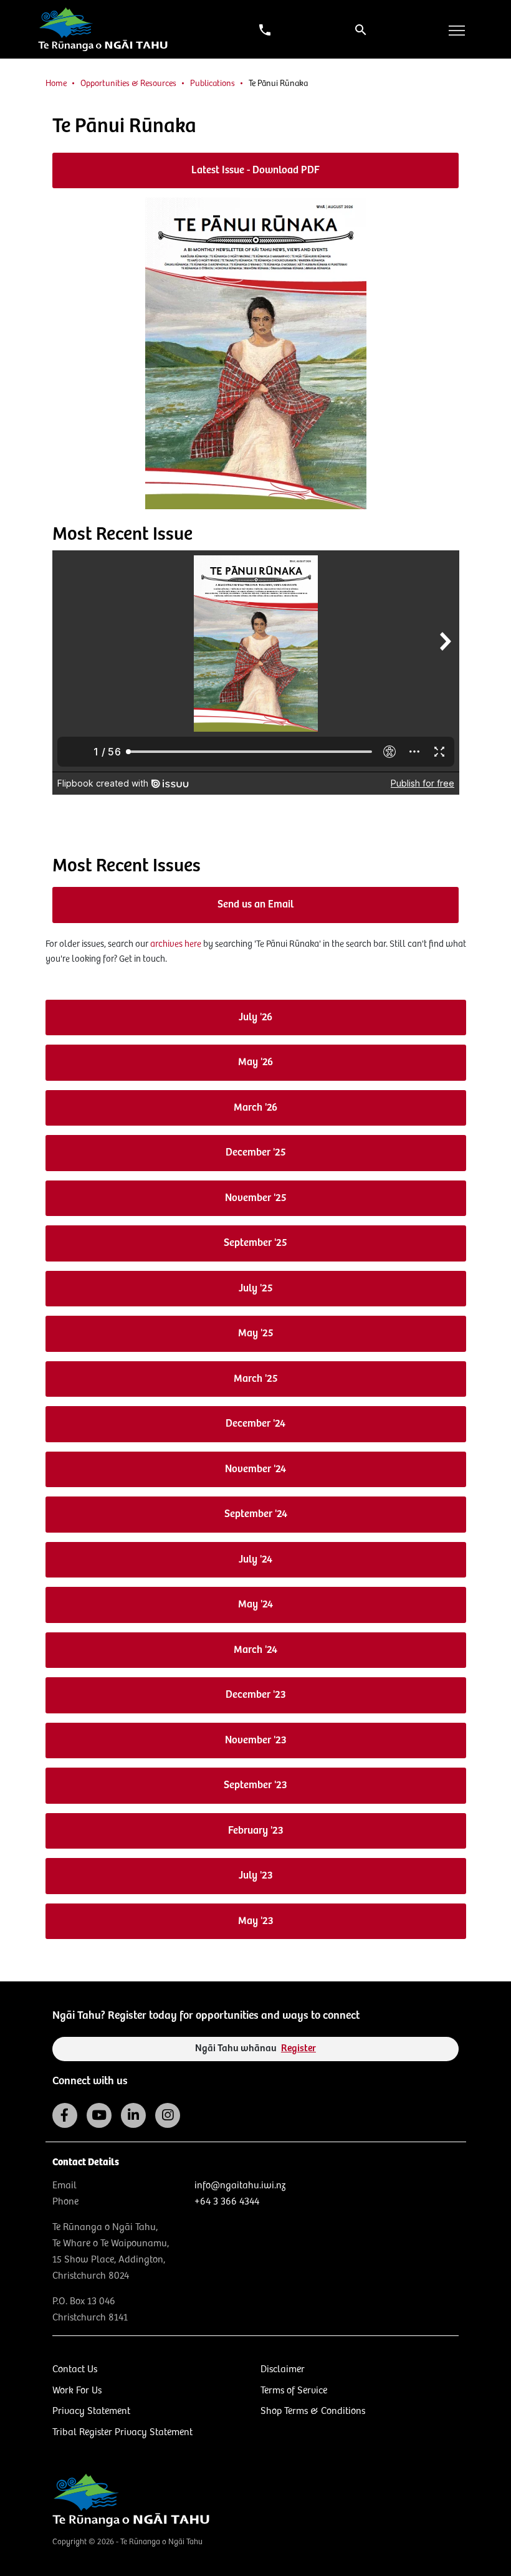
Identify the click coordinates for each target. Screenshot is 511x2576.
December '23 (256, 1695)
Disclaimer (283, 2369)
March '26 (255, 1108)
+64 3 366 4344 (227, 2202)
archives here (176, 944)
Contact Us (75, 2369)
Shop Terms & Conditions (313, 2411)
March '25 (256, 1379)
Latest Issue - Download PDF (255, 170)
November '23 (256, 1740)
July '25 (256, 1289)
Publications (213, 84)
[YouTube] (99, 2115)
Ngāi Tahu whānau (255, 2048)
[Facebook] (65, 2115)
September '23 (255, 1785)
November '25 (256, 1198)
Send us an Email (255, 905)
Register (298, 2048)
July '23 (256, 1876)
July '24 (255, 1560)
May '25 (256, 1333)
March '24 (255, 1650)
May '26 (255, 1062)
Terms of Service (294, 2391)
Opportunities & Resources (128, 84)
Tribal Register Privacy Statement (122, 2432)
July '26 (255, 1017)
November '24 (255, 1469)
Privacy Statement (91, 2411)
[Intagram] (168, 2115)
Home (56, 84)
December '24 (255, 1424)
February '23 (256, 1831)
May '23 (256, 1921)
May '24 (255, 1605)
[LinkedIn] (133, 2115)
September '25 (255, 1243)
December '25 (256, 1153)
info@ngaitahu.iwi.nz (240, 2186)
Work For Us (77, 2391)
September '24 (256, 1514)
